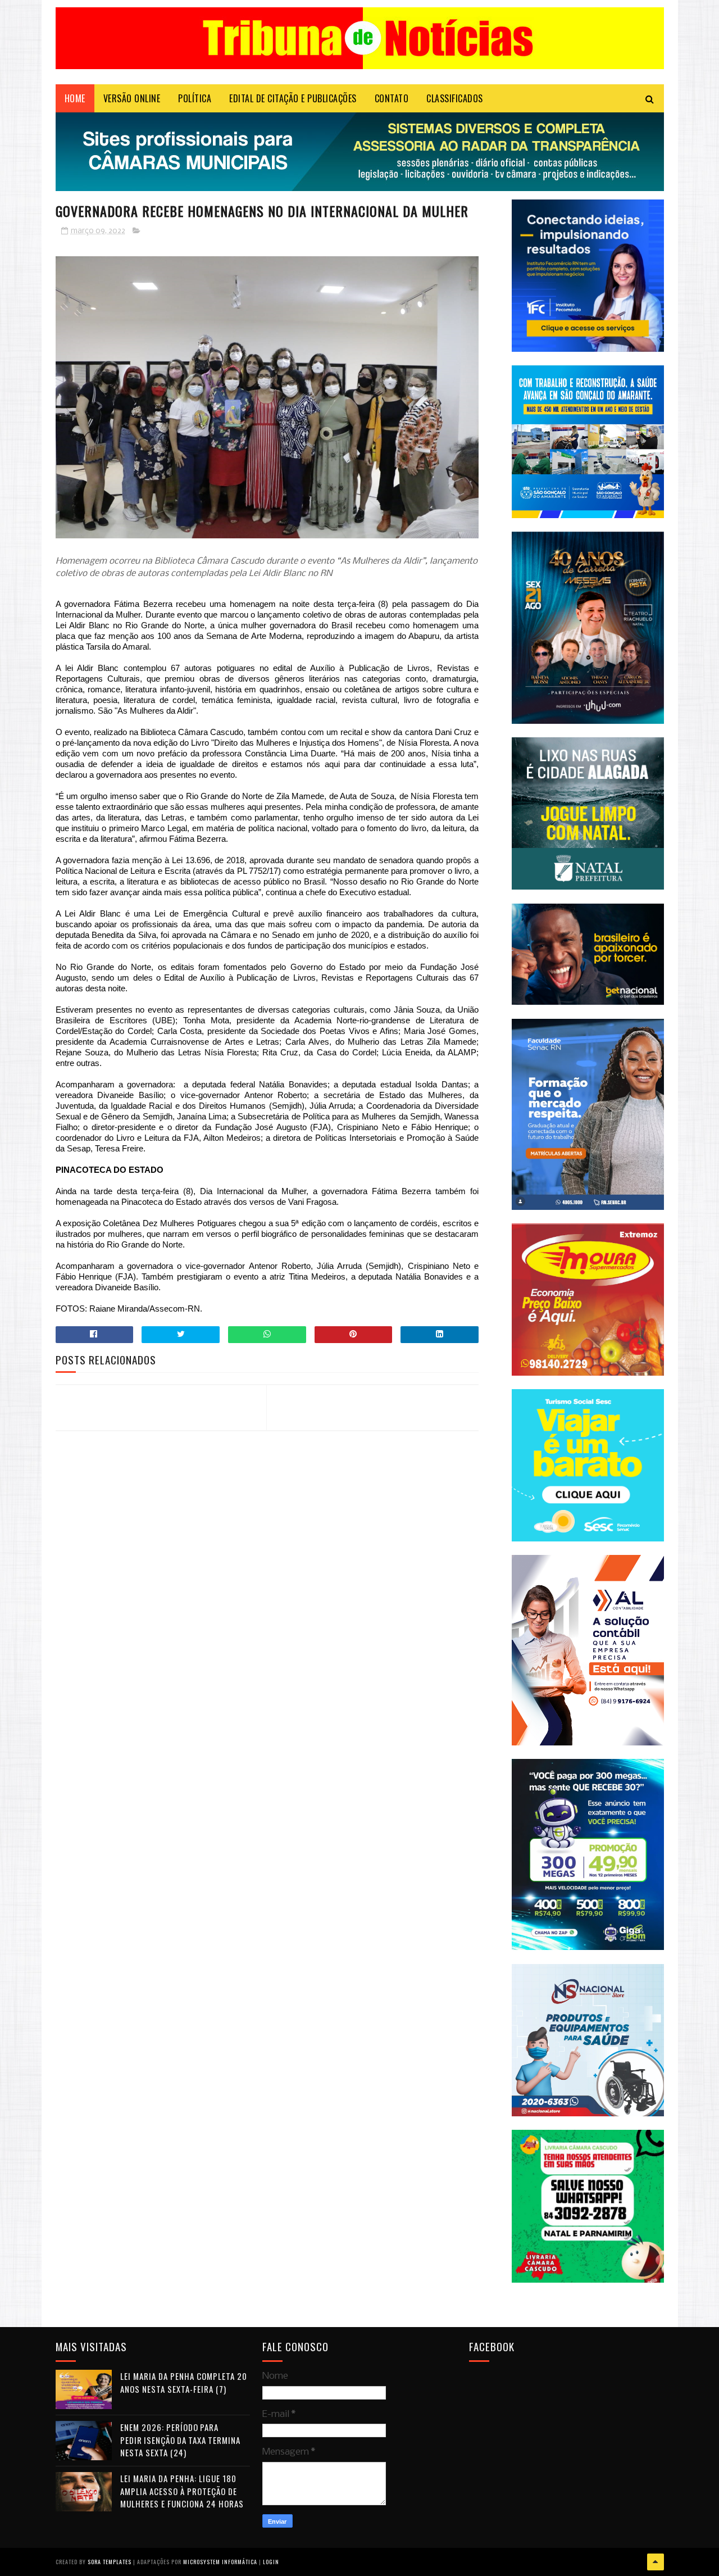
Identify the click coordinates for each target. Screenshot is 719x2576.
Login (271, 2562)
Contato (392, 98)
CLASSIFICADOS (455, 98)
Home (75, 98)
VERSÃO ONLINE (132, 98)
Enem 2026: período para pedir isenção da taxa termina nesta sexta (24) (180, 2440)
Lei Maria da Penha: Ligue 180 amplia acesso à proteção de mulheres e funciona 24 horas (182, 2491)
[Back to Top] (656, 2562)
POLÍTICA (195, 98)
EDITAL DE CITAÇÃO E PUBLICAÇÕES (293, 98)
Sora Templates (110, 2562)
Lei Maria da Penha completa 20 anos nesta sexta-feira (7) (184, 2382)
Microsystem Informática (220, 2562)
